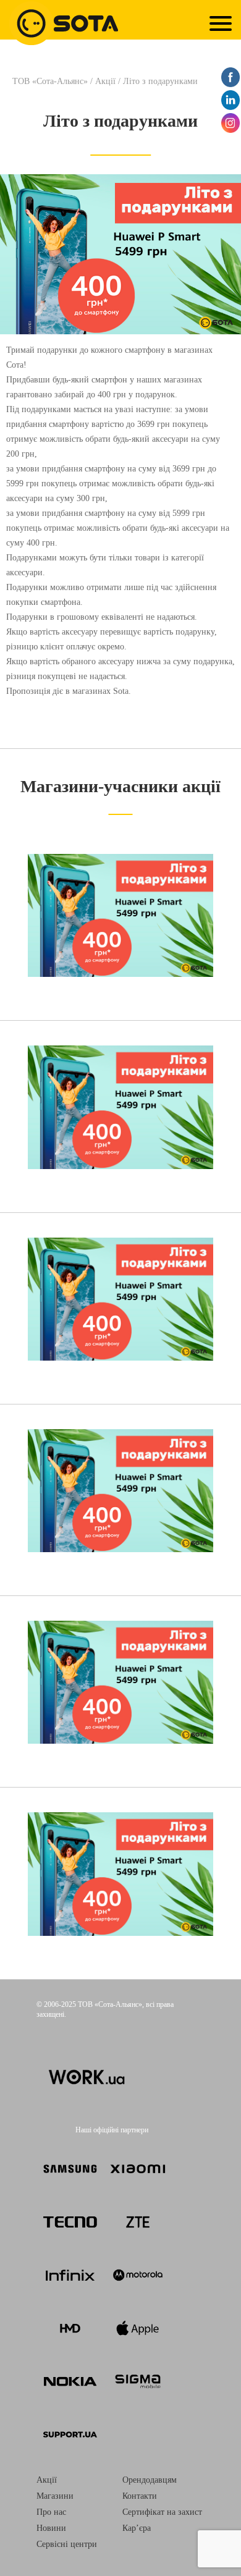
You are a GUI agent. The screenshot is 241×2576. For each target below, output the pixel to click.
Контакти (140, 2496)
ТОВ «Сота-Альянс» (51, 81)
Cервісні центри (67, 2544)
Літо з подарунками (120, 121)
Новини (51, 2528)
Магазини (55, 2496)
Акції (105, 81)
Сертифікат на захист (162, 2512)
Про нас (51, 2512)
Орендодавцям (150, 2480)
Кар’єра (137, 2528)
